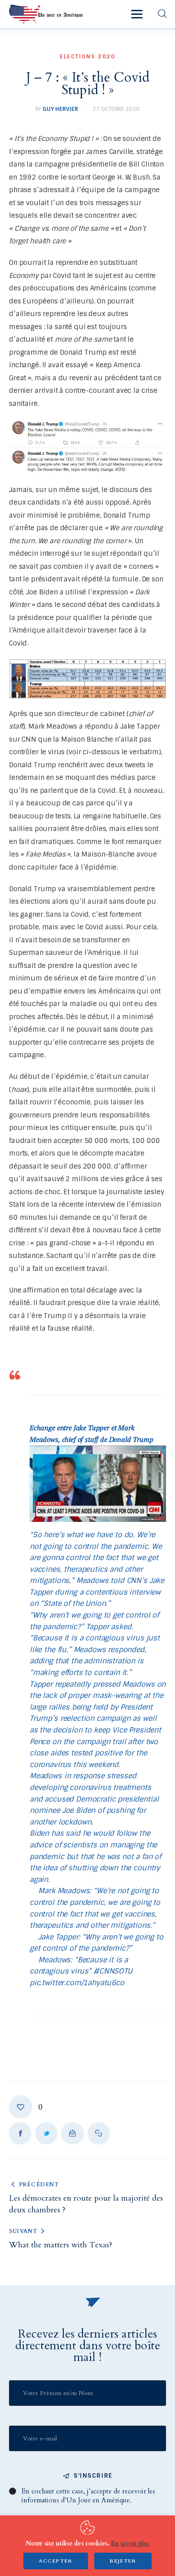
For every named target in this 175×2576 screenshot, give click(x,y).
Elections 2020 (87, 57)
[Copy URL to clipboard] (99, 2133)
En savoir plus (130, 2543)
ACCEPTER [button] (56, 2561)
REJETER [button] (123, 2561)
